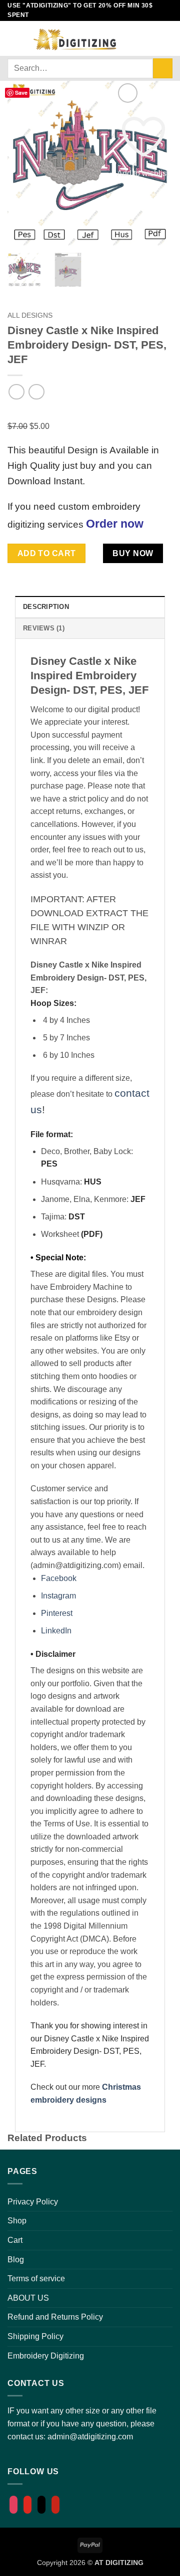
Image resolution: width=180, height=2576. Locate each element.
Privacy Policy (33, 2202)
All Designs (30, 315)
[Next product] (16, 392)
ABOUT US (28, 2298)
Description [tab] (46, 607)
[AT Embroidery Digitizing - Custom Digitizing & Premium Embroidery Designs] (74, 38)
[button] (13, 38)
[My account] (133, 38)
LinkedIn (56, 1631)
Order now (115, 524)
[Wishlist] (150, 38)
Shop (17, 2221)
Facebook (59, 1578)
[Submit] (163, 68)
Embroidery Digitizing (46, 2356)
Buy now (133, 553)
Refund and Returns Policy (55, 2317)
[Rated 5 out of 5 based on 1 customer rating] (90, 412)
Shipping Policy (35, 2336)
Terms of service (36, 2279)
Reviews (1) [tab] (44, 628)
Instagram (58, 1596)
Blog (16, 2260)
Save (21, 93)
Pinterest (57, 1613)
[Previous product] (36, 392)
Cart (15, 2240)
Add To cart (47, 553)
